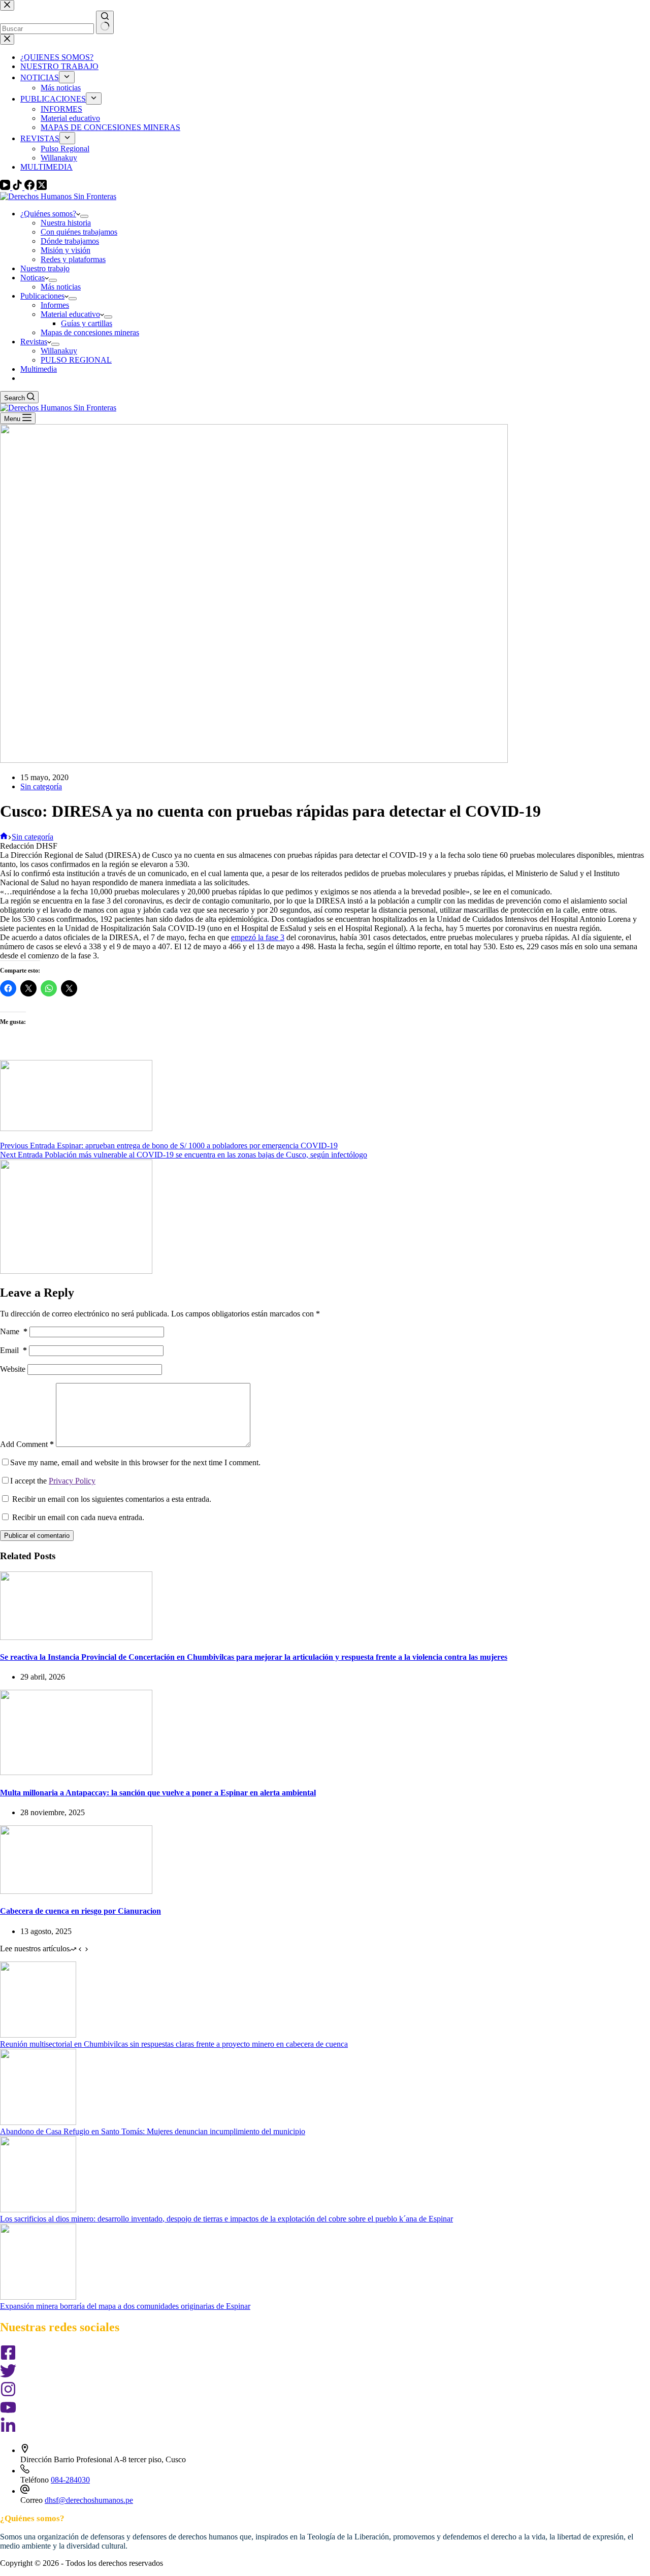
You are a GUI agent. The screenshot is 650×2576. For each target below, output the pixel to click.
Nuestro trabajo (45, 268)
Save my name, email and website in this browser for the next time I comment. (135, 1462)
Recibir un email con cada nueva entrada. (78, 1517)
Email (13, 1350)
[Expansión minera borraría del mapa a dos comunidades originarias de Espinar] (38, 2297)
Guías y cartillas (87, 323)
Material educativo (70, 314)
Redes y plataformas (73, 259)
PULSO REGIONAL (76, 360)
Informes (55, 305)
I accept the (53, 1481)
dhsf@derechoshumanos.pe (89, 2500)
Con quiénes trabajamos (79, 232)
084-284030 (70, 2480)
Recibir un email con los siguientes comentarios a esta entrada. (112, 1499)
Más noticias (61, 287)
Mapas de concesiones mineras (90, 332)
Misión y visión (66, 250)
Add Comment (27, 1444)
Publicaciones (42, 296)
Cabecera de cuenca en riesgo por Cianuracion (80, 1911)
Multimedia (39, 369)
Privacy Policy (72, 1481)
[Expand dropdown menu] (84, 216)
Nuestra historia (66, 223)
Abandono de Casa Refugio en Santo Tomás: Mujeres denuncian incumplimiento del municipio (153, 2131)
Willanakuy (59, 351)
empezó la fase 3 (258, 937)
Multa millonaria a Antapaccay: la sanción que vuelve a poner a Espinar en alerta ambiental (158, 1793)
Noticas (32, 278)
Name (14, 1331)
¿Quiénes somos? (48, 214)
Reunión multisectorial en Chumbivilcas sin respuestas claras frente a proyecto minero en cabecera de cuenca (174, 2044)
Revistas (34, 342)
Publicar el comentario (37, 1536)
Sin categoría (41, 786)
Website (13, 1369)
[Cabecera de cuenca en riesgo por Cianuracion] (76, 1891)
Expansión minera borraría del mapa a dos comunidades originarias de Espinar (125, 2306)
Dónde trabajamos (70, 241)
